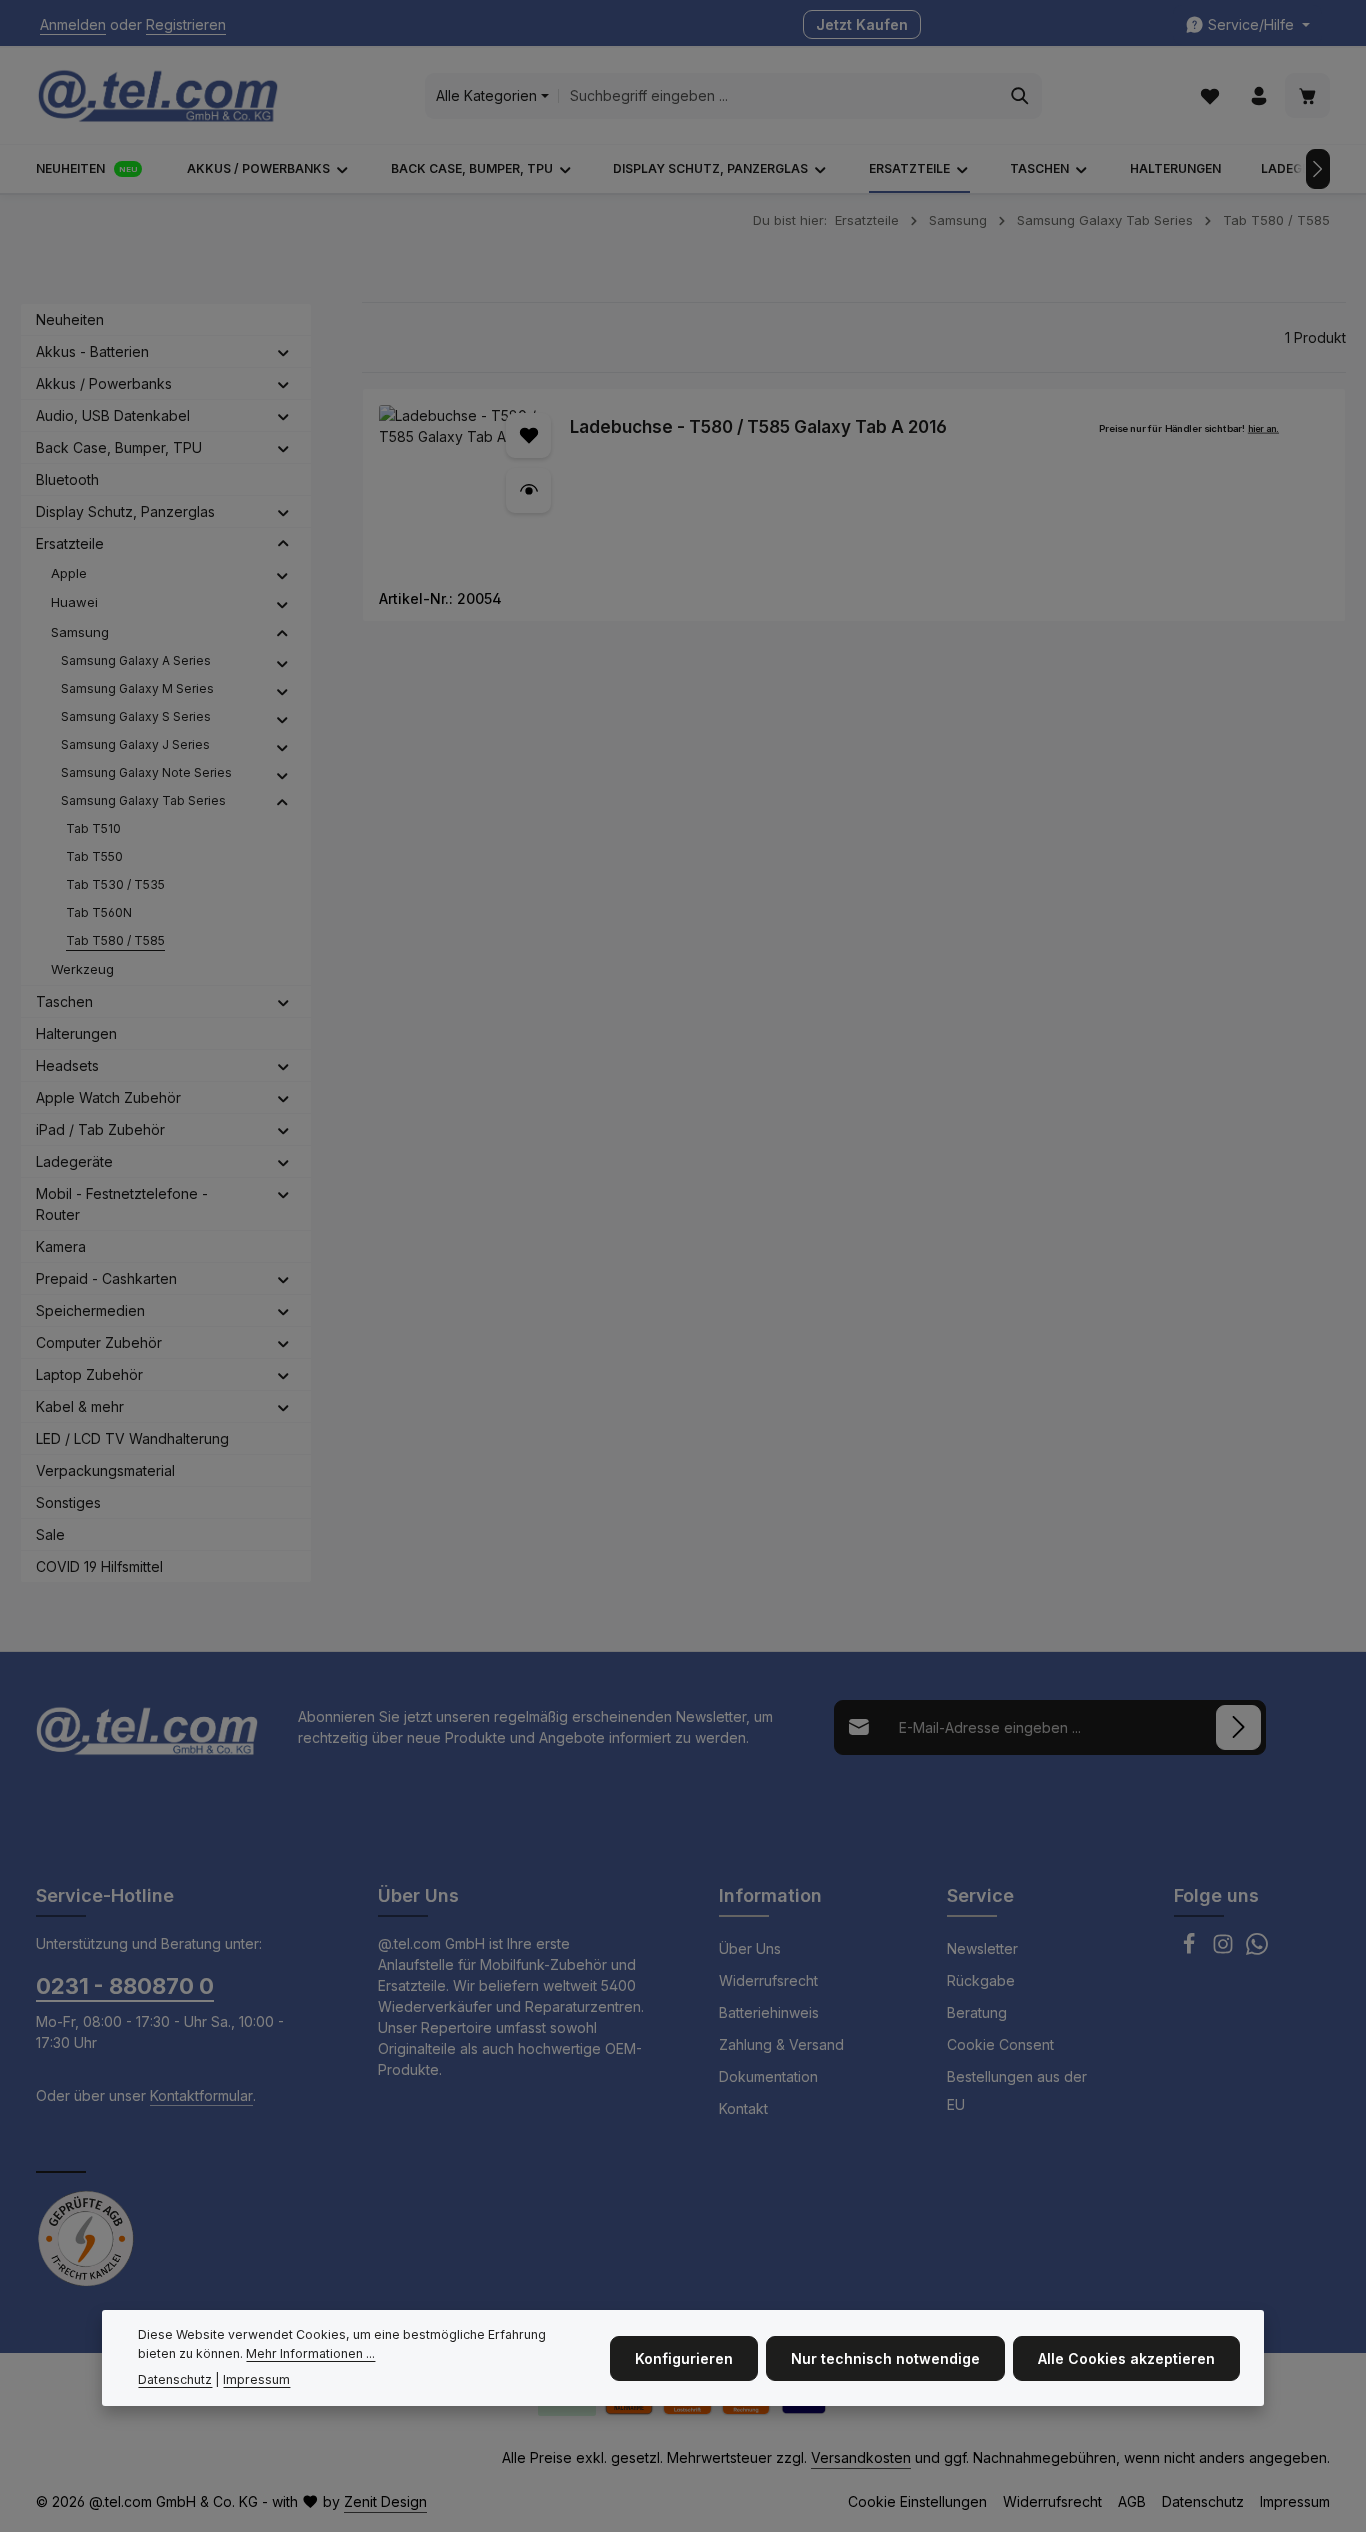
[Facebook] (1191, 1949)
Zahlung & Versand (781, 2044)
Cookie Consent (1000, 2044)
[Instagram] (1225, 1949)
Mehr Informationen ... (310, 2353)
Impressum (1295, 2501)
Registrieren (186, 25)
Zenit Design (385, 2501)
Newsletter (982, 1948)
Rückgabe (981, 1980)
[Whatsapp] (1257, 1949)
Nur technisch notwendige (885, 2357)
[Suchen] (1020, 96)
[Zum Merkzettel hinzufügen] (528, 435)
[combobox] (779, 96)
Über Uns (750, 1948)
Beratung (977, 2012)
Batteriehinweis (769, 2012)
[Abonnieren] (1238, 1727)
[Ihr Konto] (1258, 96)
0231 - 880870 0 (125, 1986)
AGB (1132, 2501)
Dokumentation (768, 2076)
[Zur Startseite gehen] (158, 96)
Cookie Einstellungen (917, 2501)
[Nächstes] (1318, 169)
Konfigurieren (684, 2357)
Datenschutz (1203, 2501)
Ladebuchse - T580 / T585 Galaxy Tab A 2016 (758, 427)
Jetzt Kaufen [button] (862, 25)
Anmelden (73, 25)
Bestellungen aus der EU (1017, 2090)
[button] (283, 352)
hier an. (1263, 429)
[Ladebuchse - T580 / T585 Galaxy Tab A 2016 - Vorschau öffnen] (528, 490)
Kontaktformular (201, 2095)
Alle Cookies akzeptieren (1126, 2357)
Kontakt (743, 2108)
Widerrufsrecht (768, 1980)
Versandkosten (861, 2457)
